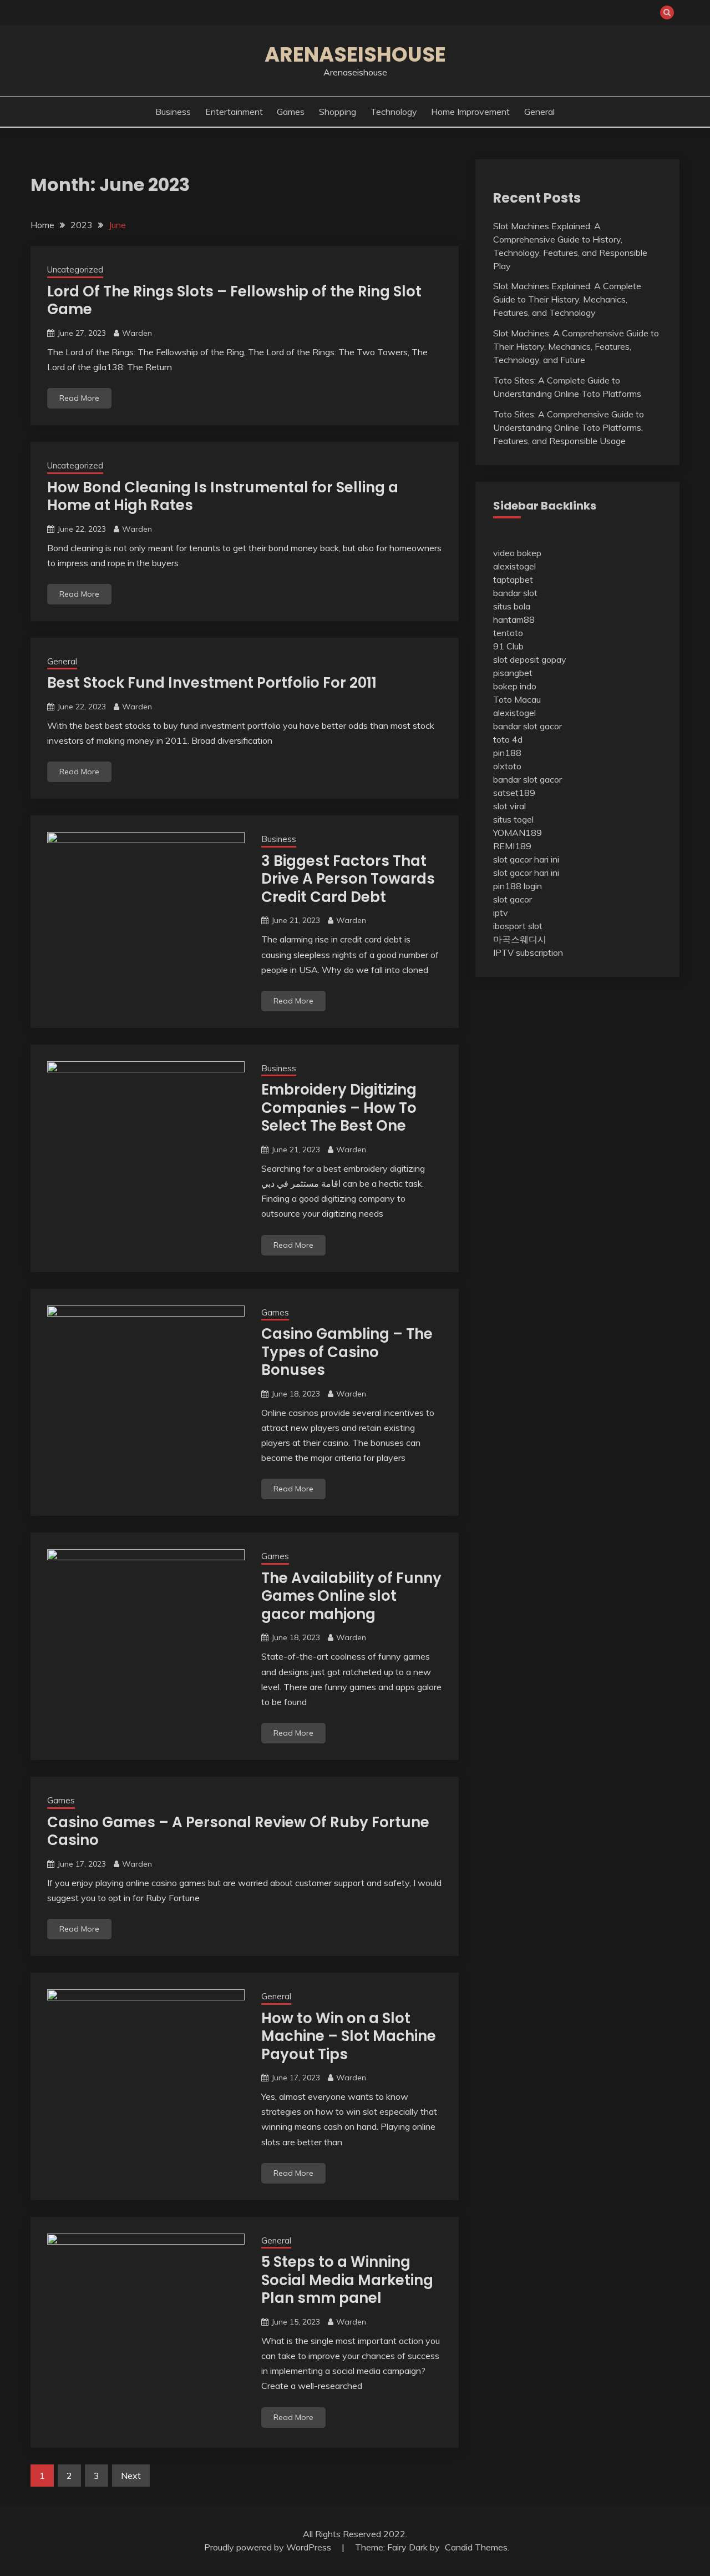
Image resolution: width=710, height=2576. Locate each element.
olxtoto (507, 766)
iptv (501, 913)
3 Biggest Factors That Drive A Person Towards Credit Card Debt (348, 879)
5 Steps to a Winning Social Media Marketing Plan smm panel (347, 2280)
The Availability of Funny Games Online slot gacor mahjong (351, 1596)
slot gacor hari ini (526, 859)
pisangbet (513, 673)
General (539, 112)
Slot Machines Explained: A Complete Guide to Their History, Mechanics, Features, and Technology (567, 299)
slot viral (509, 806)
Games (291, 112)
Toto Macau (517, 699)
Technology (394, 112)
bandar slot (515, 593)
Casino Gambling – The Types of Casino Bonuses (347, 1352)
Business (173, 112)
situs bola (512, 606)
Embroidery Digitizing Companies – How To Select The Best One (339, 1108)
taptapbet (513, 579)
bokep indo (515, 686)
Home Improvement (470, 112)
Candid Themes (476, 2547)
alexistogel (514, 566)
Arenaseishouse (355, 54)
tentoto (508, 633)
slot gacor (513, 899)
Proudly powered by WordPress (269, 2547)
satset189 (514, 793)
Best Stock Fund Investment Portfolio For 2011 (212, 683)
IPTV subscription (528, 952)
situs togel (513, 819)
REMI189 (512, 846)
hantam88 (514, 619)
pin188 (507, 753)
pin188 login (518, 886)
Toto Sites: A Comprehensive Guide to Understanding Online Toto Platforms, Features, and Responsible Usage (569, 427)
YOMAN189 (518, 833)
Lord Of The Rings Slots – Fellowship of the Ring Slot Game (234, 301)
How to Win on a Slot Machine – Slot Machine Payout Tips (349, 2036)
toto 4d (508, 739)
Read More (79, 398)
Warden (137, 333)
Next (131, 2476)
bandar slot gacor (528, 726)
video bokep (517, 553)
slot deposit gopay (530, 659)
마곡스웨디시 (520, 939)
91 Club (508, 646)
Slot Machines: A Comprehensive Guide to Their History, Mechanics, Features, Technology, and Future (576, 346)
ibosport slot (518, 926)
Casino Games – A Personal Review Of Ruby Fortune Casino (238, 1831)
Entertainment (234, 112)
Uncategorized (75, 269)
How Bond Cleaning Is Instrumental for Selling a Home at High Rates (223, 496)
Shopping (338, 112)
